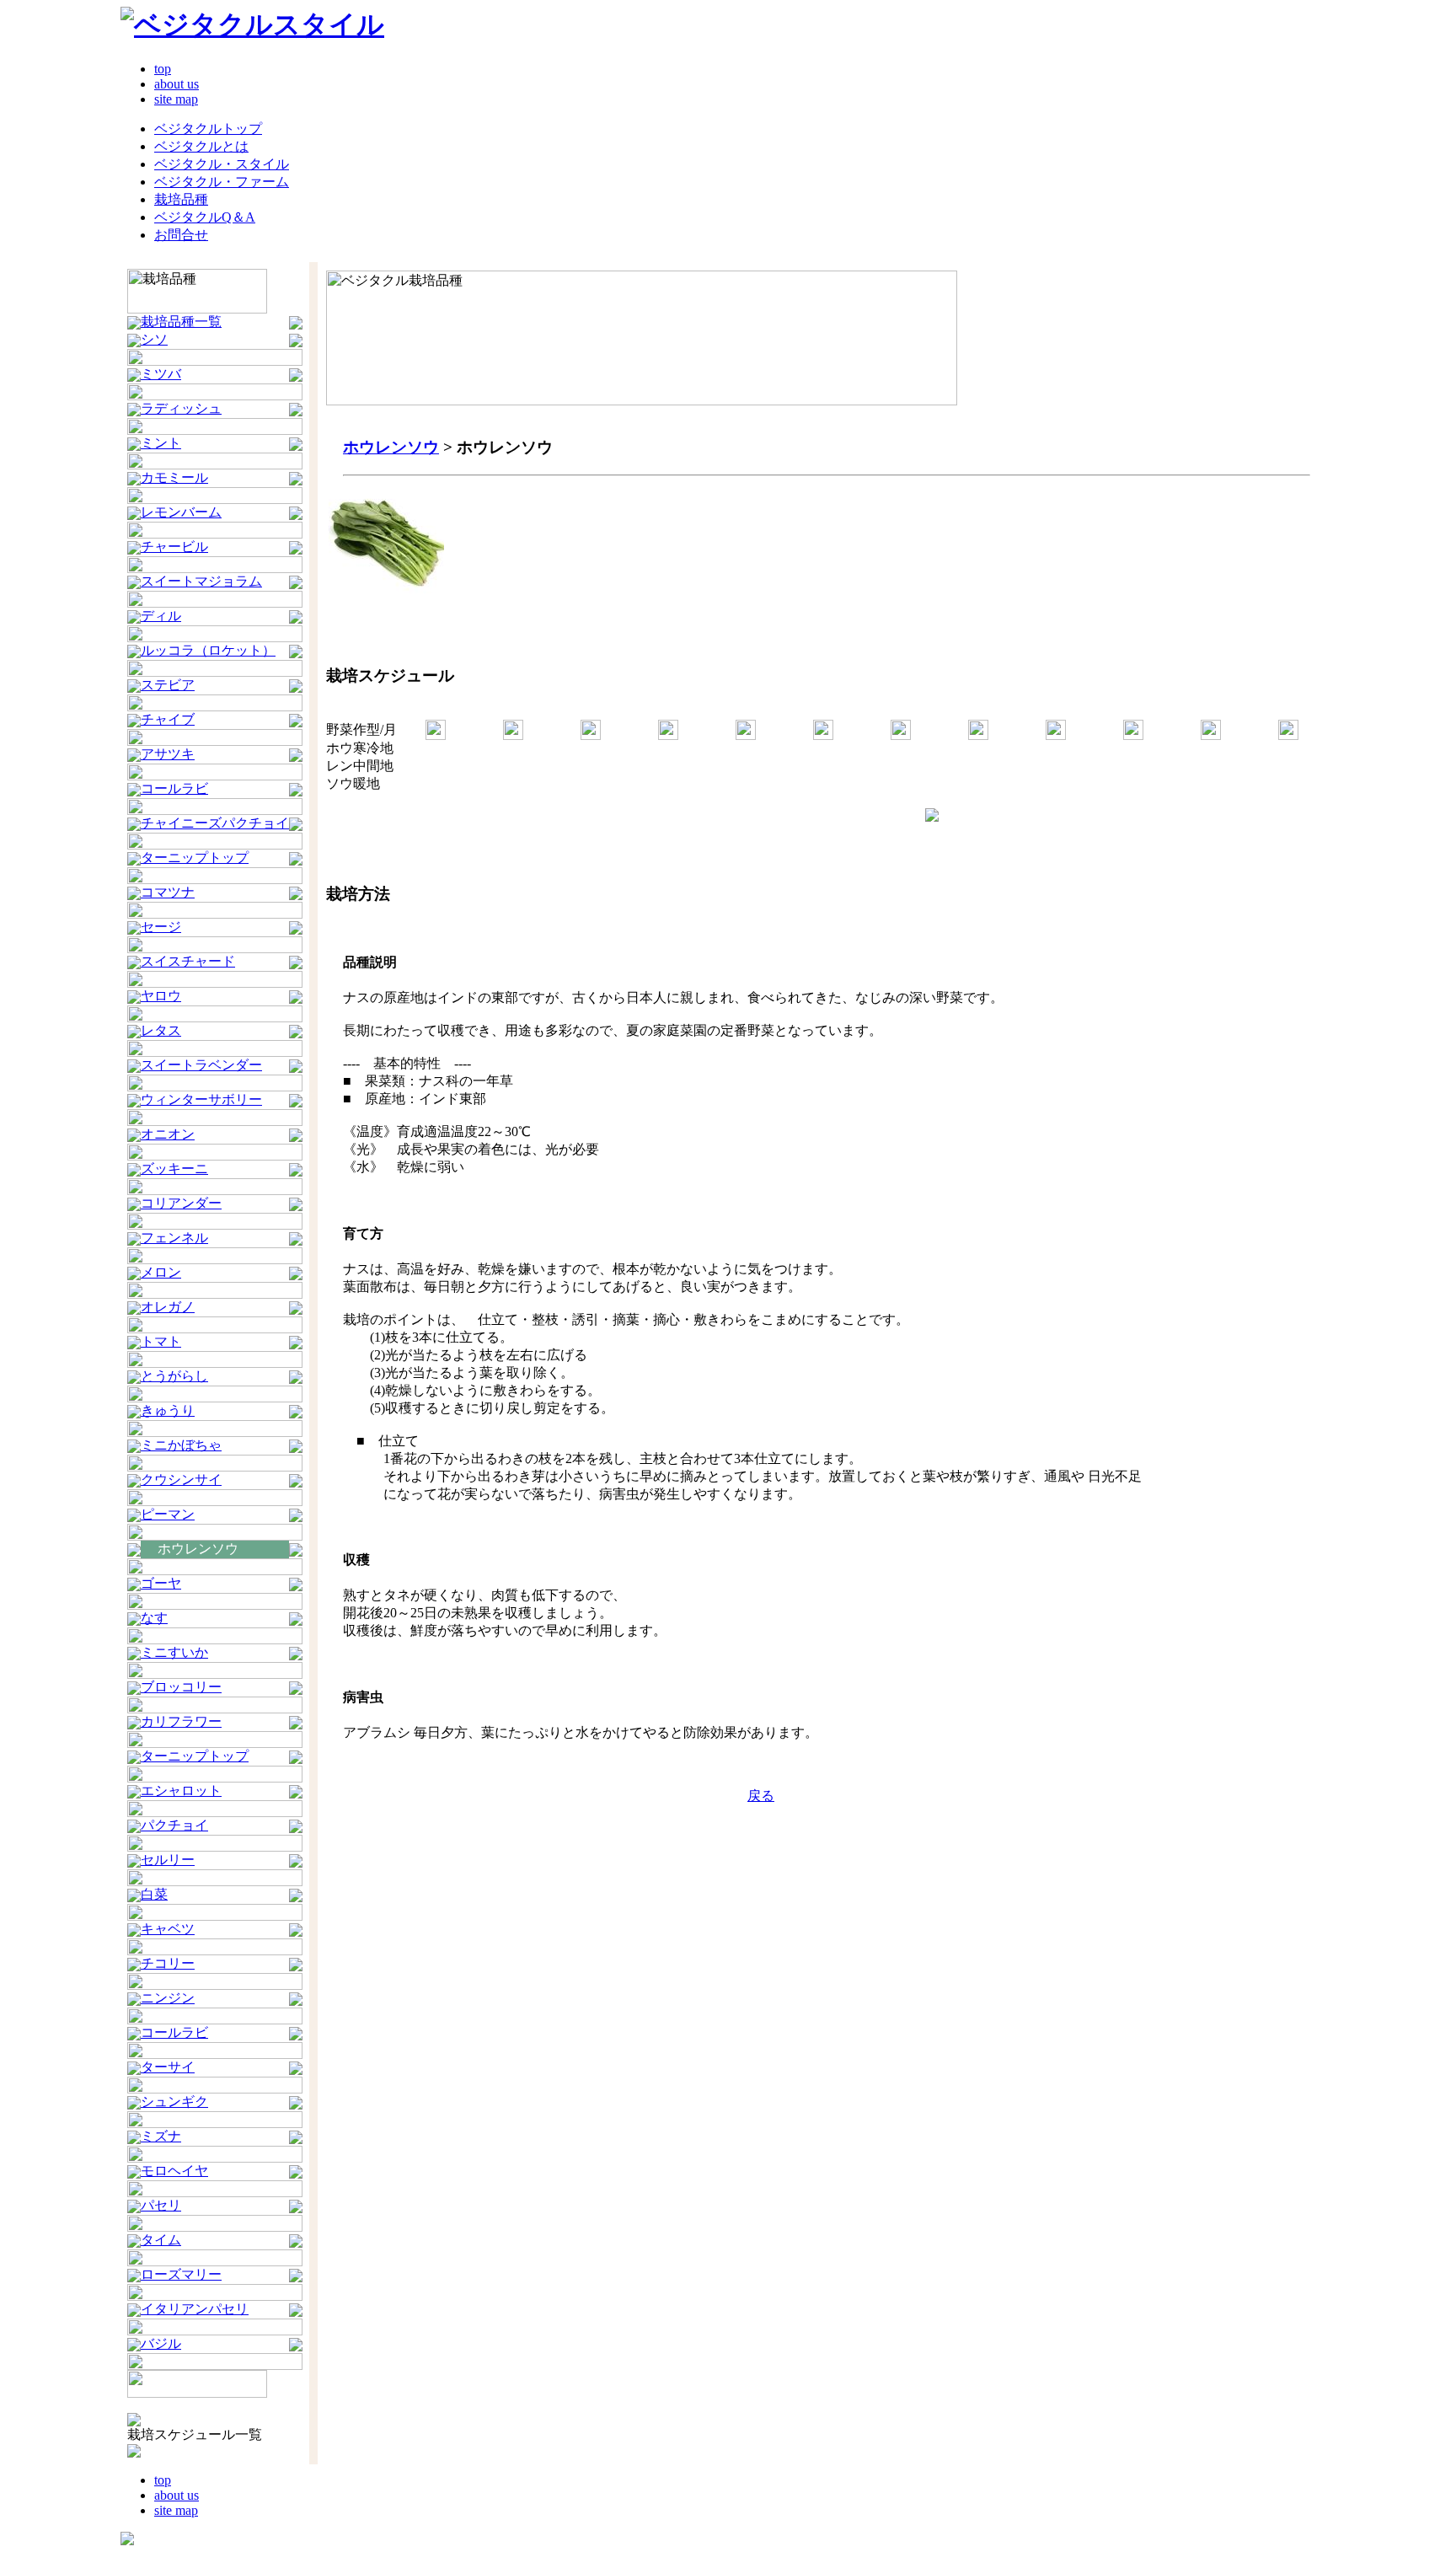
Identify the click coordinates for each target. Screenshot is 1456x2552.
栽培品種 (181, 199)
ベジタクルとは (201, 146)
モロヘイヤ (174, 2171)
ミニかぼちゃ (181, 1445)
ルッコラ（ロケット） (208, 650)
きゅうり (168, 1410)
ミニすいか (174, 1652)
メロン (161, 1272)
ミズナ (161, 2136)
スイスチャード (188, 961)
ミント (161, 443)
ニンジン (168, 1998)
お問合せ (181, 235)
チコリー (168, 1963)
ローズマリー (181, 2274)
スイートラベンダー (201, 1065)
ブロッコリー (181, 1687)
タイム (161, 2240)
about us (177, 84)
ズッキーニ (174, 1169)
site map (176, 99)
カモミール (174, 477)
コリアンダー (181, 1203)
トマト (161, 1341)
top (163, 69)
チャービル (174, 547)
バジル (161, 2343)
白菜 (154, 1894)
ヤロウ (161, 996)
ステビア (168, 685)
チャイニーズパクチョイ (215, 823)
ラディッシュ (181, 408)
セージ (161, 927)
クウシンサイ (181, 1480)
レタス (161, 1030)
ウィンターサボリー (201, 1099)
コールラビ (174, 788)
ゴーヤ (161, 1583)
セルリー (168, 1860)
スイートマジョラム (201, 581)
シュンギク (174, 2102)
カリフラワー (181, 1721)
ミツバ (161, 374)
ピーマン (168, 1514)
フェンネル (174, 1238)
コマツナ (168, 892)
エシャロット (181, 1791)
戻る (761, 1796)
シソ (154, 339)
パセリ (161, 2205)
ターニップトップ (195, 858)
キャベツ (168, 1929)
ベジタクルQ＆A (205, 217)
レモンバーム (181, 512)
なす (154, 1618)
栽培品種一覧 (181, 322)
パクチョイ (174, 1825)
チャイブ (168, 719)
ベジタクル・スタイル (222, 164)
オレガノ (168, 1307)
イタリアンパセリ (195, 2309)
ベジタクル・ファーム (222, 182)
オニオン (168, 1134)
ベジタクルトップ (208, 129)
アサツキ (168, 754)
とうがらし (174, 1376)
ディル (161, 616)
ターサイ (168, 2067)
